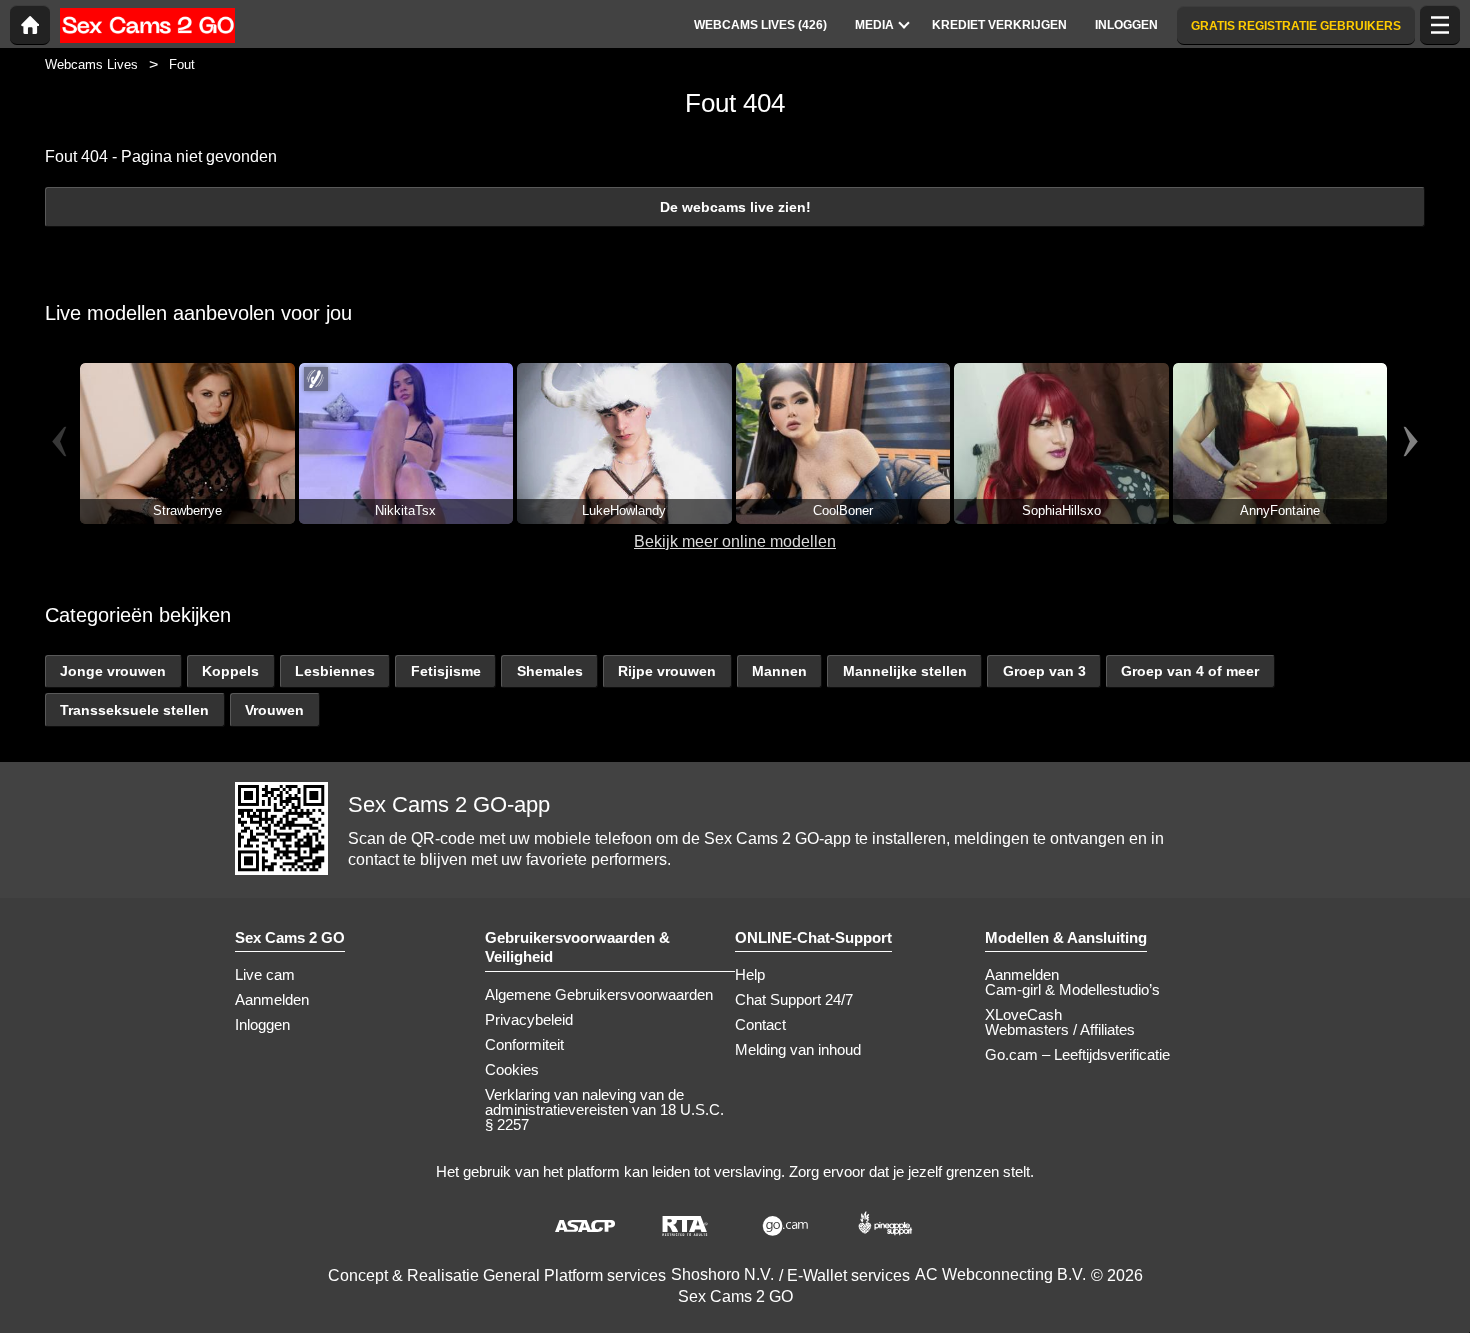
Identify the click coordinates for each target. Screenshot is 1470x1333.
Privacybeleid (529, 1019)
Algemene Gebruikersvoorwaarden (599, 994)
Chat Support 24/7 (794, 999)
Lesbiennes (335, 671)
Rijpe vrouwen (667, 671)
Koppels (230, 671)
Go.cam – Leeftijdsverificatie (1077, 1054)
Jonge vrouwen (113, 671)
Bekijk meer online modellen (735, 541)
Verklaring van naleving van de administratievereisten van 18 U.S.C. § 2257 (604, 1109)
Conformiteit (524, 1044)
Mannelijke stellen (905, 671)
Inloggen (262, 1024)
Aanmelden (272, 999)
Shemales (550, 671)
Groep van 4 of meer (1190, 671)
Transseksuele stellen (134, 710)
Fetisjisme (446, 671)
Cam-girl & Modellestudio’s (1072, 989)
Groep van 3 (1044, 671)
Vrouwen (274, 710)
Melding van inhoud (798, 1049)
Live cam (265, 974)
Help (750, 974)
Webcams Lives (91, 64)
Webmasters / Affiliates (1060, 1029)
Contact (760, 1024)
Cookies (512, 1069)
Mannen (779, 671)
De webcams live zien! (735, 207)
